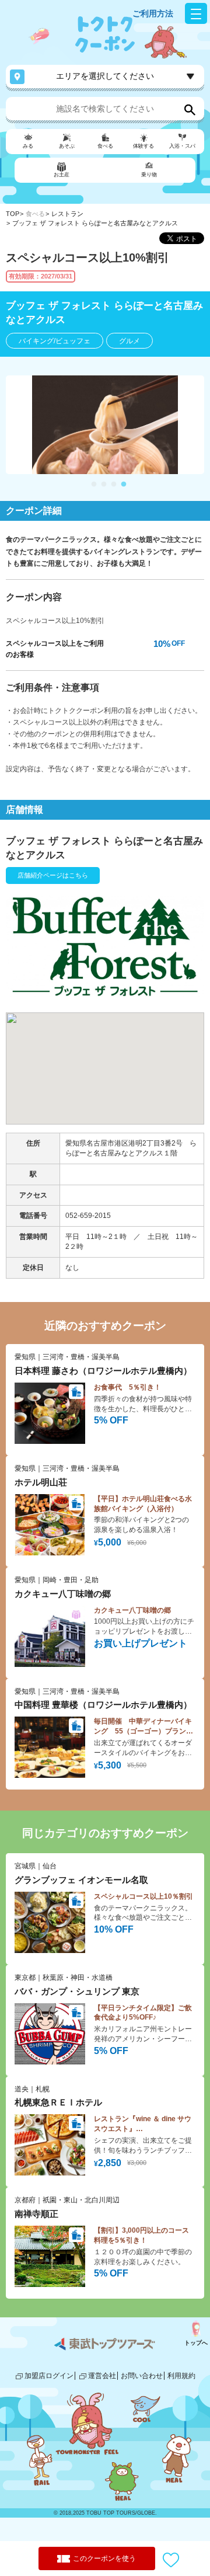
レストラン (67, 214)
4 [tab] (124, 485)
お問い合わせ (142, 2376)
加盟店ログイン (49, 2376)
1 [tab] (94, 485)
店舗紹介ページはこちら (53, 875)
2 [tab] (104, 485)
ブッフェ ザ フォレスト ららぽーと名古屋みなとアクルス (95, 223)
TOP (13, 214)
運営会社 (102, 2376)
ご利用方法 (153, 13)
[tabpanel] (105, 425)
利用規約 (181, 2376)
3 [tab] (114, 485)
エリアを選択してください (105, 76)
